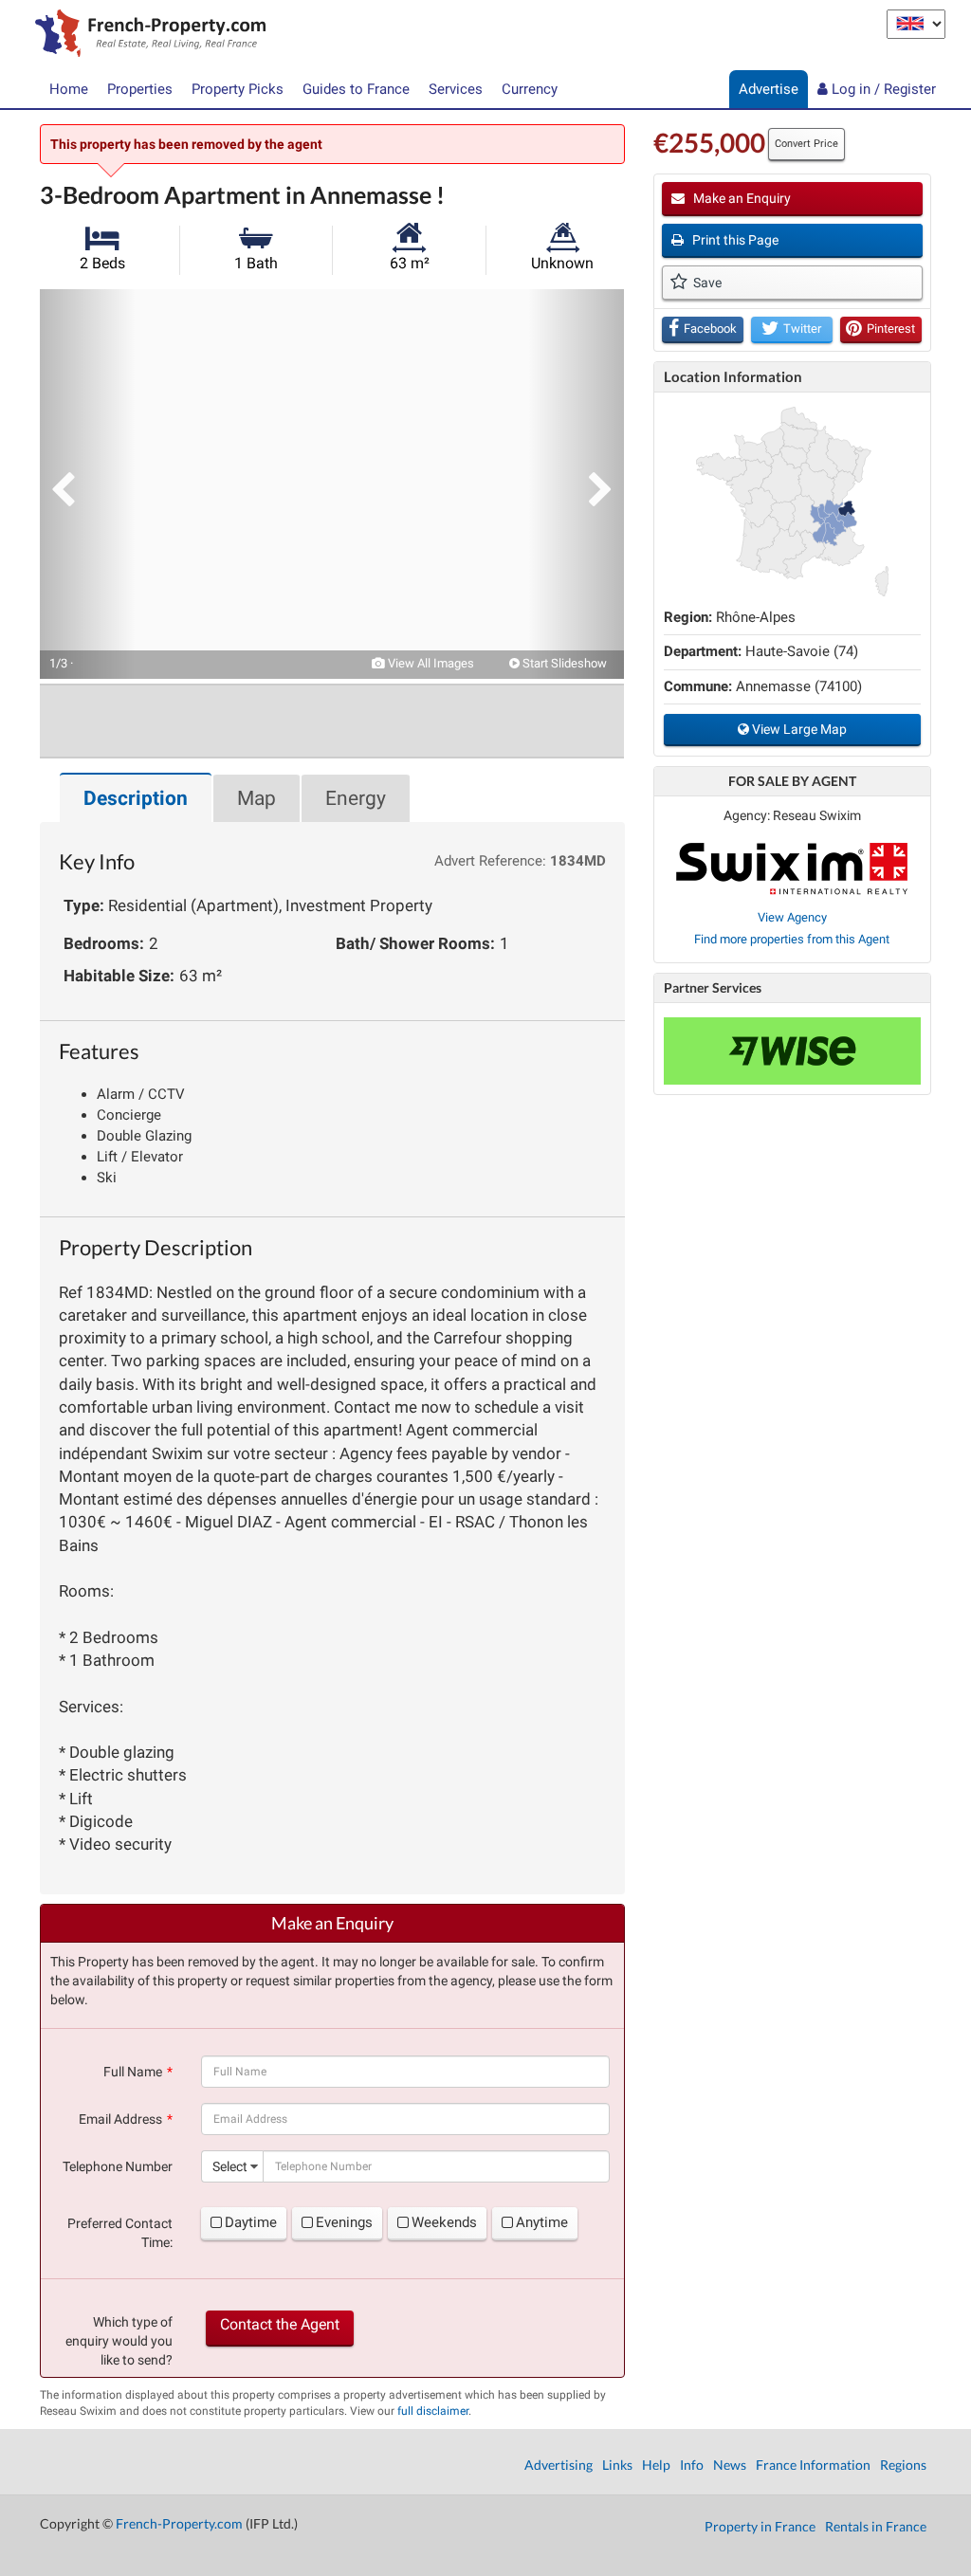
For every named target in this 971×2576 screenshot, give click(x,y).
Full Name (133, 2072)
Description (136, 798)
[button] (87, 484)
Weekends (444, 2222)
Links (617, 2465)
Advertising (559, 2465)
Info (692, 2465)
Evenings (344, 2222)
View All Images (430, 663)
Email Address (120, 2119)
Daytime (251, 2222)
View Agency (792, 917)
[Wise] (792, 1051)
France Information (813, 2465)
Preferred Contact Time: (120, 2233)
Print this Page (734, 240)
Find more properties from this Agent (792, 939)
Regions (903, 2465)
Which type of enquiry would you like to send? (119, 2341)
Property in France (760, 2526)
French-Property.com (179, 2523)
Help (656, 2465)
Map (256, 798)
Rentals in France (876, 2526)
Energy (356, 798)
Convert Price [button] (806, 144)
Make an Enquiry (741, 198)
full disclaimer (433, 2411)
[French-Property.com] (146, 35)
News (730, 2465)
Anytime (542, 2222)
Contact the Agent (280, 2324)
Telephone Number (118, 2166)
